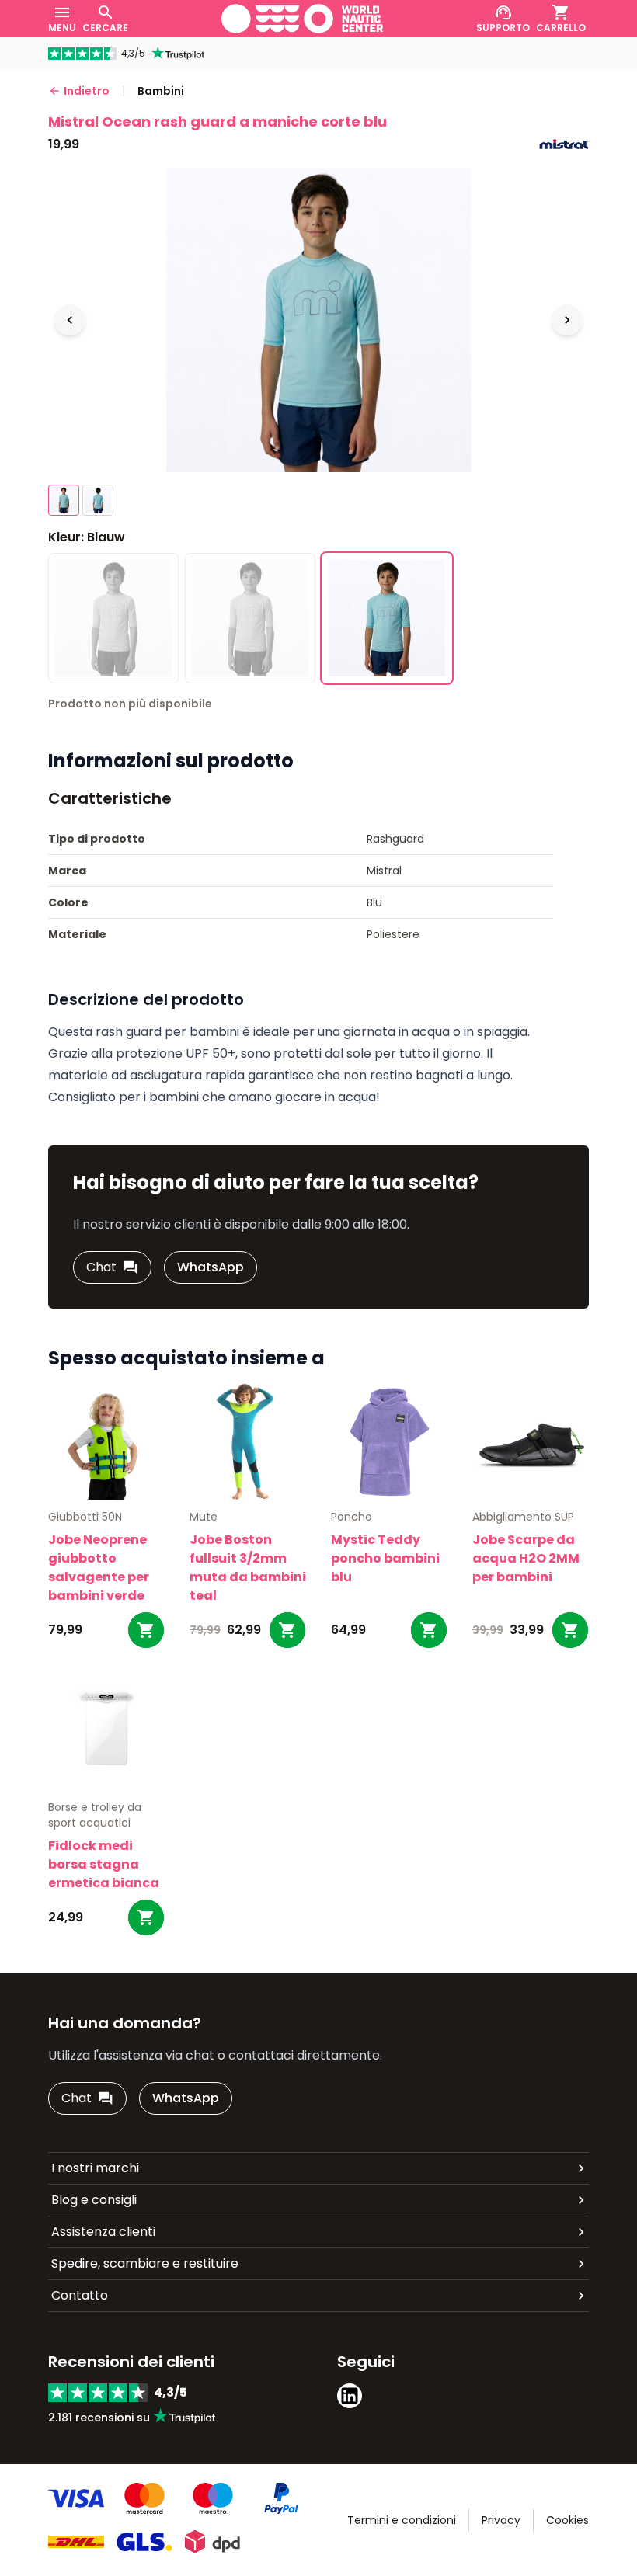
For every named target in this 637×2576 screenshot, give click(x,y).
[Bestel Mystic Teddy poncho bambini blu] (429, 1630)
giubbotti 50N (85, 1517)
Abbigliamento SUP (523, 1517)
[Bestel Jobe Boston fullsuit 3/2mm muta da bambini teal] (287, 1630)
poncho (352, 1517)
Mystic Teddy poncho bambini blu (385, 1558)
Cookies (567, 2520)
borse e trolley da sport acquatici (95, 1815)
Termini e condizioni (402, 2520)
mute (204, 1517)
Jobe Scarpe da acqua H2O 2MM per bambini (526, 1558)
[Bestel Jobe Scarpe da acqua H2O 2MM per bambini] (570, 1630)
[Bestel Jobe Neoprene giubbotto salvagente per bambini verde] (146, 1630)
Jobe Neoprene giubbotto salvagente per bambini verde (99, 1568)
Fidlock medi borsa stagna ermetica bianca (104, 1864)
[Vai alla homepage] (302, 19)
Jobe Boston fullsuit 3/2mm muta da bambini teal (248, 1568)
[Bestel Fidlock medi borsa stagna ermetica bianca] (146, 1917)
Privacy (501, 2520)
